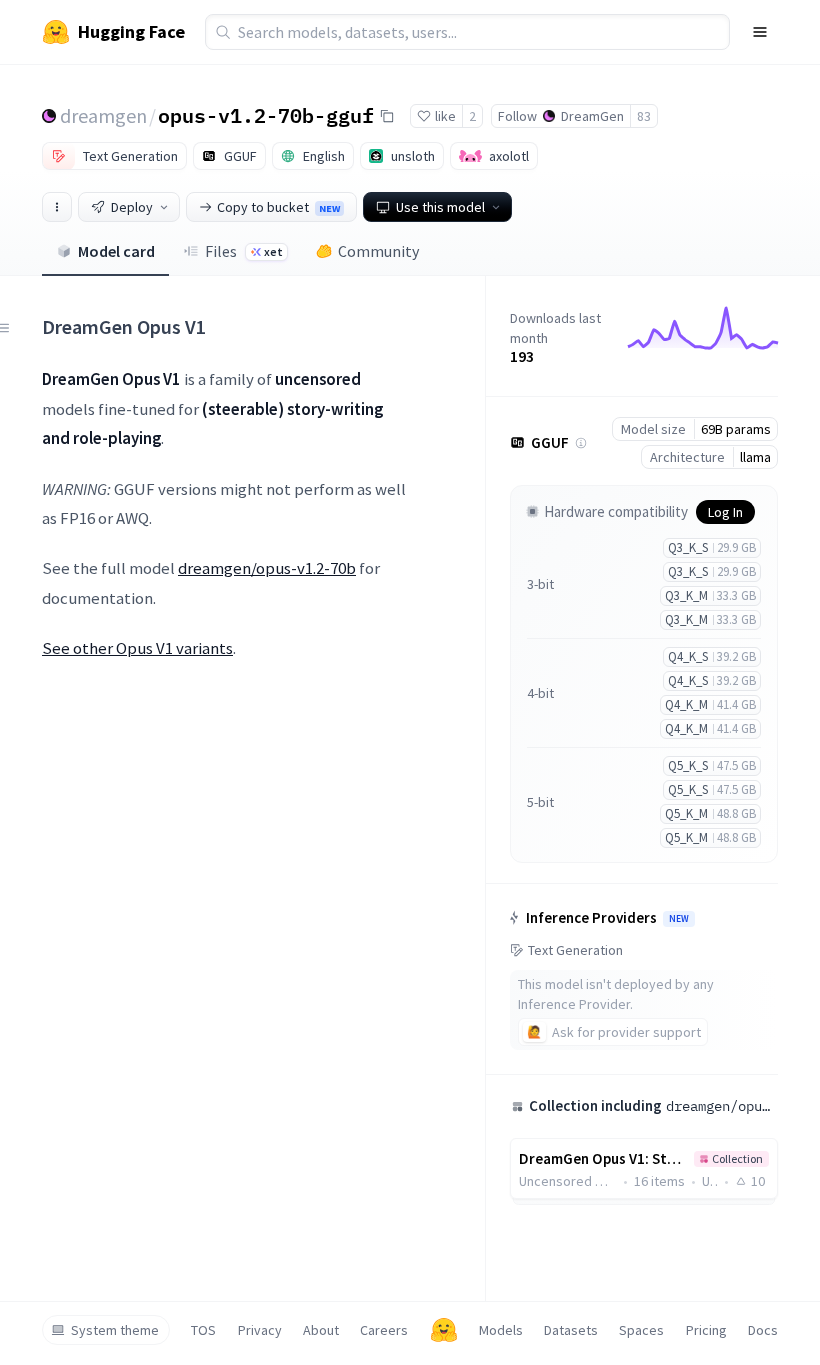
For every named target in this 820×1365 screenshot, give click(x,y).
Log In (725, 512)
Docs (763, 1330)
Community (378, 251)
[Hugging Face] (444, 1330)
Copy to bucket (278, 207)
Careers (384, 1330)
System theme (115, 1330)
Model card (116, 251)
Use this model (440, 207)
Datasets (571, 1330)
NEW (679, 919)
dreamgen (103, 115)
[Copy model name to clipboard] (387, 116)
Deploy (132, 207)
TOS (203, 1330)
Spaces (641, 1330)
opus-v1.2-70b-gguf (266, 115)
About (321, 1330)
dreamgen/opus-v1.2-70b (267, 568)
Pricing (706, 1330)
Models (501, 1330)
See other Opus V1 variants (137, 648)
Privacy (260, 1330)
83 (644, 116)
